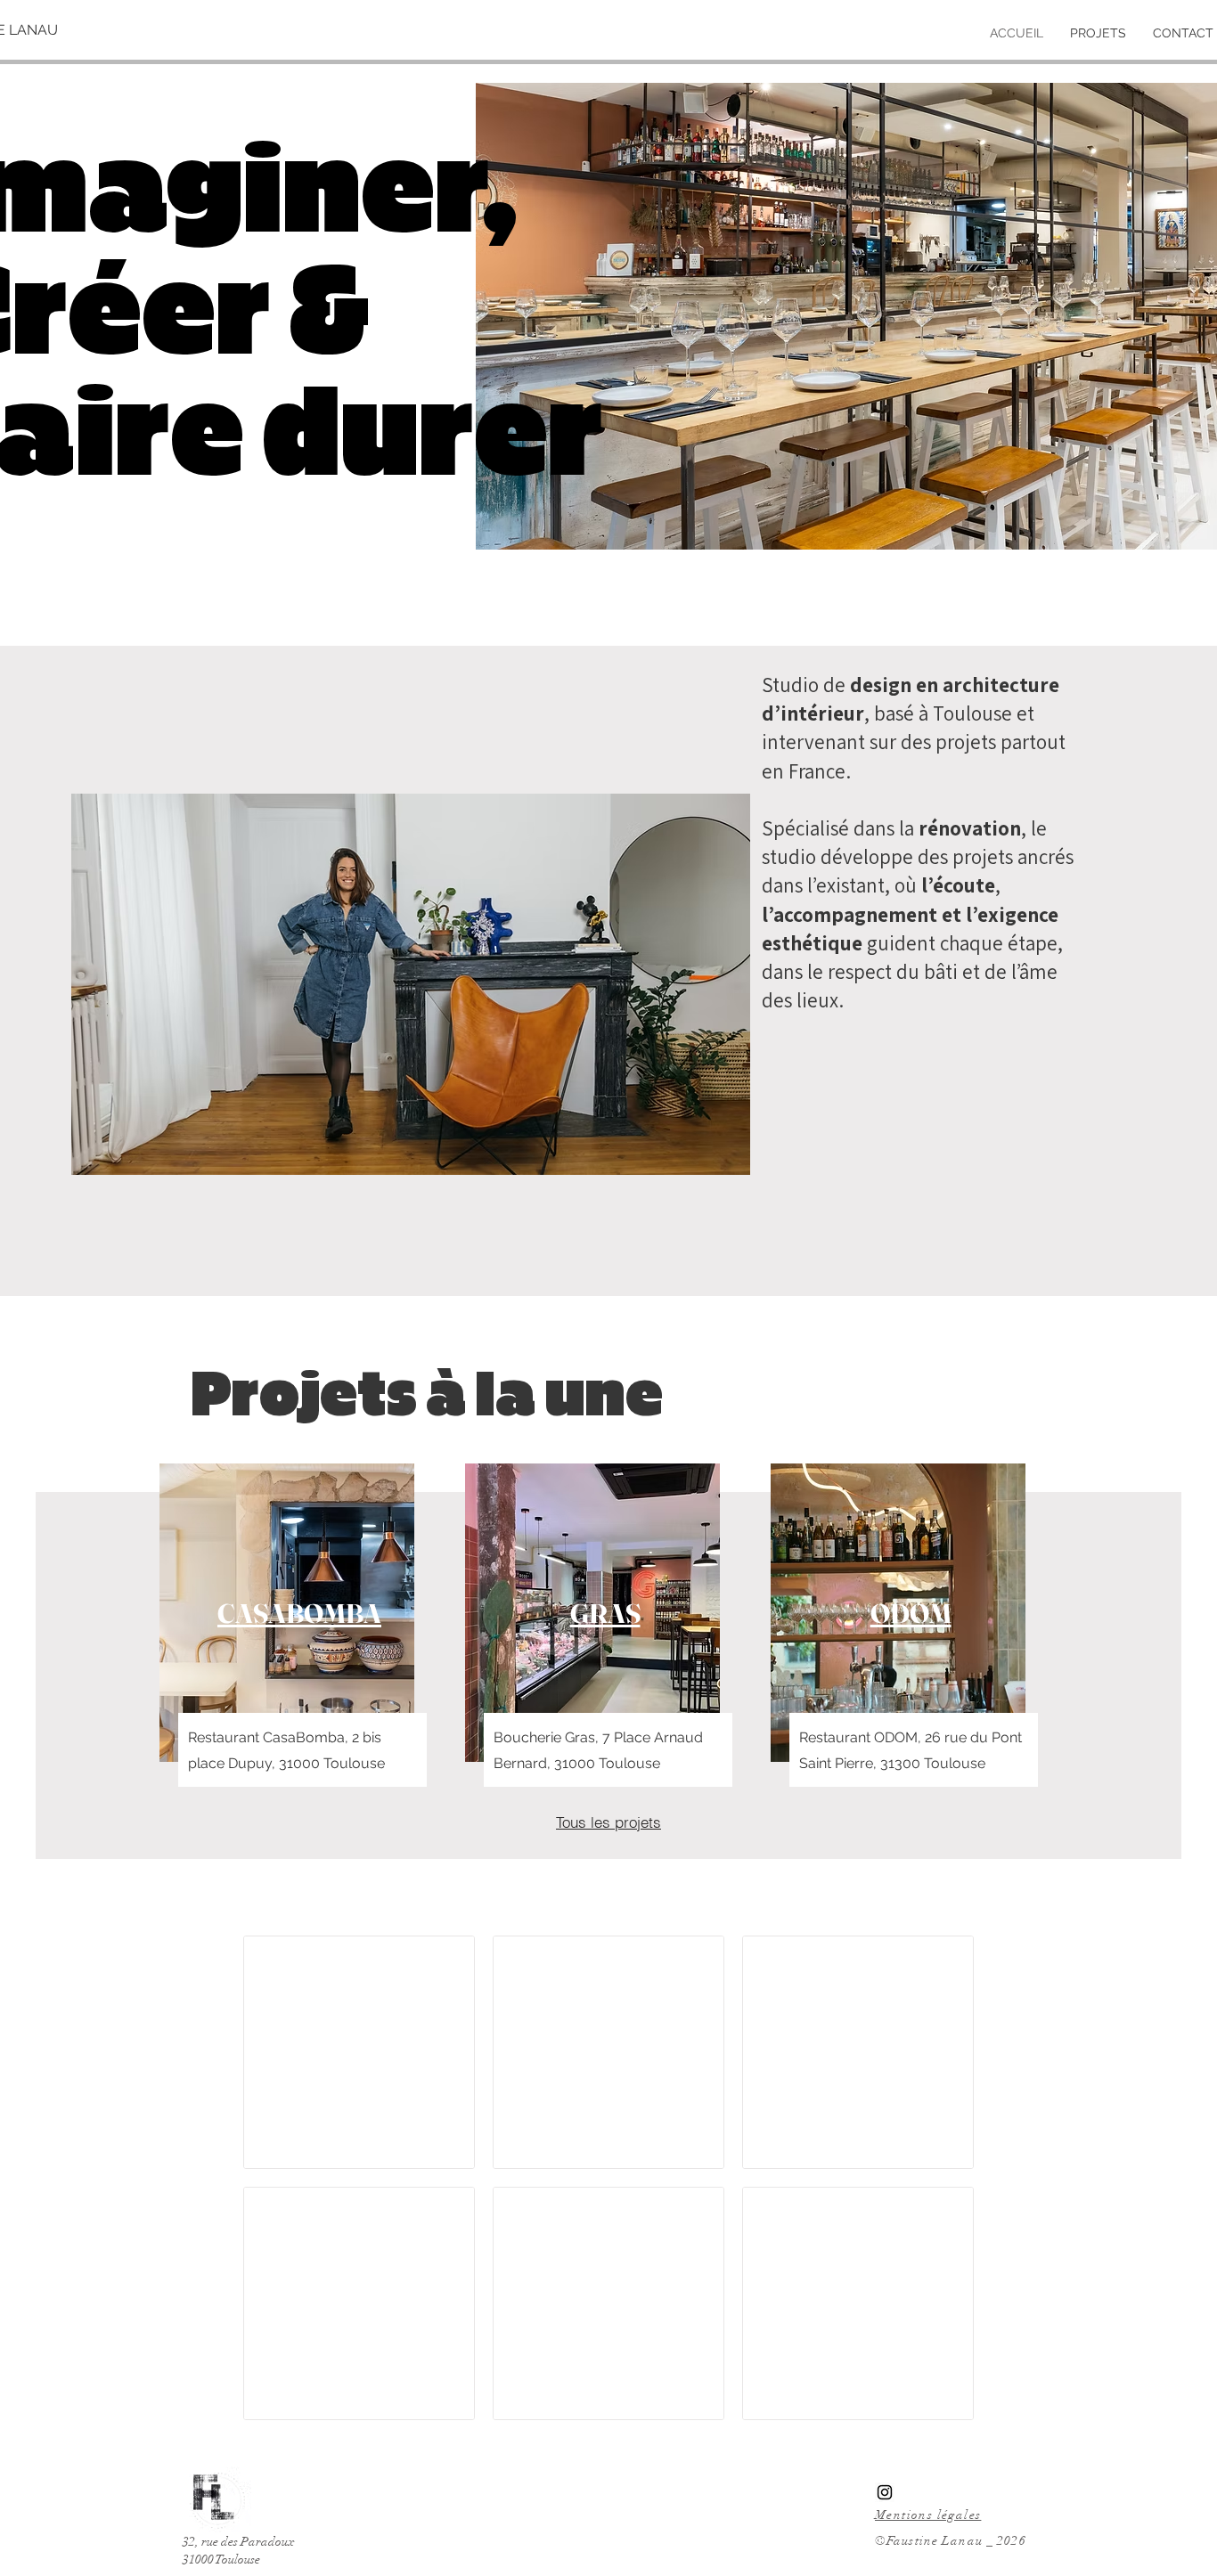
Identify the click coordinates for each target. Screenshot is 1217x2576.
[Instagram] (885, 2492)
